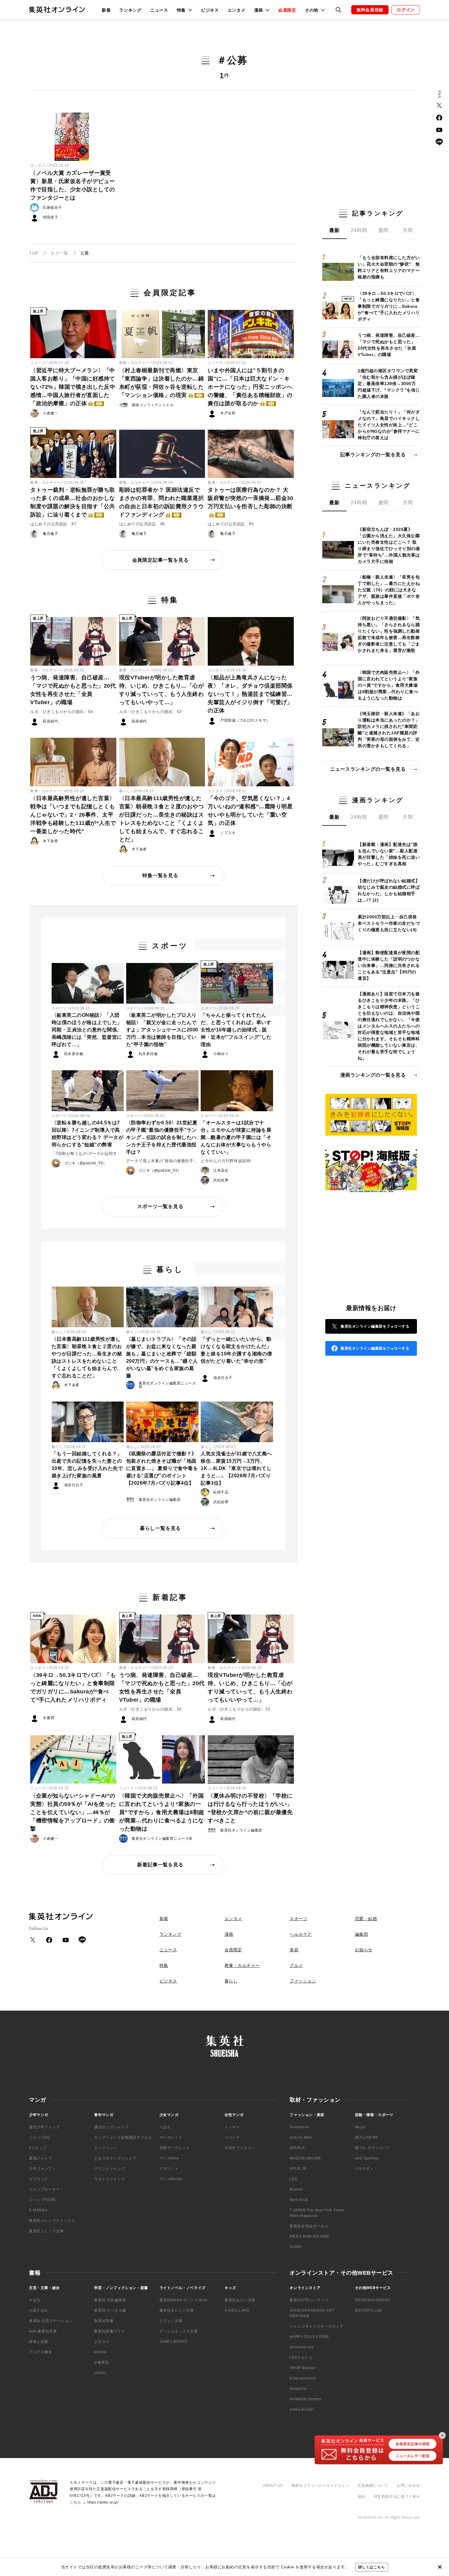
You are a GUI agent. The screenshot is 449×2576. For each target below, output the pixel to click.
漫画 (229, 1934)
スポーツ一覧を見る (160, 1206)
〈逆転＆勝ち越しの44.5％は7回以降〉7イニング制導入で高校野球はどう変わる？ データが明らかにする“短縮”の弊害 (88, 1134)
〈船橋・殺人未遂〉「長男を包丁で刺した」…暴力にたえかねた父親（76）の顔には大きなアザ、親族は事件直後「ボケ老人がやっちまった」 (389, 590)
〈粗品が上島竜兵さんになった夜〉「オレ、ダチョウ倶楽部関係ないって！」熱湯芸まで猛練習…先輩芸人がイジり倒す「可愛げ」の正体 (250, 694)
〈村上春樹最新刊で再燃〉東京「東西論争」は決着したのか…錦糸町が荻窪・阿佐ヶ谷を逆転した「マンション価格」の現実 (162, 383)
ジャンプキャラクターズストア (316, 2326)
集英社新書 (104, 2321)
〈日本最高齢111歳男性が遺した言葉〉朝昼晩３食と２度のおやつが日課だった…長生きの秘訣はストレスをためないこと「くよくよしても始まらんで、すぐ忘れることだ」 (162, 819)
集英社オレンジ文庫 (177, 2310)
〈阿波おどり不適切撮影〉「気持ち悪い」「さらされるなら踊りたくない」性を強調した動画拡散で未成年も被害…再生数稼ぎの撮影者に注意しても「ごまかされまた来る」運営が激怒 (389, 634)
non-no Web (301, 2137)
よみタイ (102, 2342)
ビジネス (210, 10)
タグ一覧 (59, 253)
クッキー (232, 2127)
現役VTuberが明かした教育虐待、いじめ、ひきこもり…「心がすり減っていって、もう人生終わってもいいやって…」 (162, 690)
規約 (361, 2497)
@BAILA (297, 2148)
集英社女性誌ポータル (309, 2226)
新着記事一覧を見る (160, 1865)
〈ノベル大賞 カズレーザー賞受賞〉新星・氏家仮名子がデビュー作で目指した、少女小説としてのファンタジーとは (73, 185)
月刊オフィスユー (240, 2148)
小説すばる (39, 2310)
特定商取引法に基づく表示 (397, 2497)
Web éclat (299, 2200)
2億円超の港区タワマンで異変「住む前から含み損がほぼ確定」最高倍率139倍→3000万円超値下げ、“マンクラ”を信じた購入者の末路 (389, 384)
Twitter (439, 105)
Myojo (360, 2127)
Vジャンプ (38, 2148)
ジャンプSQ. (40, 2137)
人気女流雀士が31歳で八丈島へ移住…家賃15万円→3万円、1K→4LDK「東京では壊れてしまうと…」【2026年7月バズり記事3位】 (236, 1468)
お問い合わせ (408, 2486)
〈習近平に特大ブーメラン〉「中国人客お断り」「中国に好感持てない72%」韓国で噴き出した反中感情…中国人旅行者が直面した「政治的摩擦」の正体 (73, 387)
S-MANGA (38, 2210)
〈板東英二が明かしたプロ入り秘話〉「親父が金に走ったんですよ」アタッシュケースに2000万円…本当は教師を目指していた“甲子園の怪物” (162, 1030)
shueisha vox (302, 2347)
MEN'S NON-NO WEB (309, 2236)
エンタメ (237, 10)
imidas (100, 2373)
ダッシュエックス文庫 (179, 2331)
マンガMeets (171, 2179)
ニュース (159, 10)
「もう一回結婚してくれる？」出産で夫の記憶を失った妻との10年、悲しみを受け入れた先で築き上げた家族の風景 (87, 1465)
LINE (439, 142)
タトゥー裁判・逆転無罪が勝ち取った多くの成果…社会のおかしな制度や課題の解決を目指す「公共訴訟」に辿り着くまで (73, 502)
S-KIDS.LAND (237, 2310)
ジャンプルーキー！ (46, 2189)
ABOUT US (273, 2486)
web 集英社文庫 (43, 2331)
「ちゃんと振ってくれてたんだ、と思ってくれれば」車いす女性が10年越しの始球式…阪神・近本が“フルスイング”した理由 (236, 1030)
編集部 (362, 1934)
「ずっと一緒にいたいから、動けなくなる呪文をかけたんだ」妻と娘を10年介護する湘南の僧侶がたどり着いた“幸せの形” (236, 1350)
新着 (106, 10)
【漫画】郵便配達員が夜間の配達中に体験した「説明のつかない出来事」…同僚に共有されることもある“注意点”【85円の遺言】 (389, 965)
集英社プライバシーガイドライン (321, 2486)
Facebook (439, 118)
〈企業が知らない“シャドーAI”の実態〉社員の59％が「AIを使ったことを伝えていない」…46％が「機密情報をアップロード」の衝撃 (73, 1812)
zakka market (302, 2409)
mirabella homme (305, 2399)
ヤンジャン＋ (106, 2148)
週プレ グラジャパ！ (373, 2148)
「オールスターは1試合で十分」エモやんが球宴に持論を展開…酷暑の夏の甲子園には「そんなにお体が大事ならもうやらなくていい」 (236, 1137)
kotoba (100, 2352)
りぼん (165, 2127)
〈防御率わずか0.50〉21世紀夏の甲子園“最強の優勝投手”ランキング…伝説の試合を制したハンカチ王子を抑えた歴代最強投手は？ (162, 1137)
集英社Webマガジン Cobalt (184, 2300)
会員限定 (287, 10)
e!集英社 (102, 2362)
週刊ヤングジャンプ (111, 2127)
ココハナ (232, 2137)
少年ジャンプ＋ (42, 2169)
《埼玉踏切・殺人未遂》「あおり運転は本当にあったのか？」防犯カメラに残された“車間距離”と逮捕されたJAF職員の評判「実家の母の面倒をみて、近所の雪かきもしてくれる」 (389, 730)
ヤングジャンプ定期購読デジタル (123, 2137)
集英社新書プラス (110, 2331)
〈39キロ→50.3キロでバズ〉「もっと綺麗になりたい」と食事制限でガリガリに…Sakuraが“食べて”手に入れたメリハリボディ (73, 1687)
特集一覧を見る (160, 875)
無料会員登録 (370, 10)
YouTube (439, 130)
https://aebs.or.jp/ (103, 2502)
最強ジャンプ (41, 2158)
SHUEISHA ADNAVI (373, 2300)
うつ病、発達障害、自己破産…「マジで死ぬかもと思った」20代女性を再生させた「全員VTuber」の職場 (73, 690)
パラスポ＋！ (367, 2169)
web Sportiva (367, 2158)
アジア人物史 (41, 2352)
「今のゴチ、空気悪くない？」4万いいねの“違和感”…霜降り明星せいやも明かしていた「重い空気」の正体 (250, 811)
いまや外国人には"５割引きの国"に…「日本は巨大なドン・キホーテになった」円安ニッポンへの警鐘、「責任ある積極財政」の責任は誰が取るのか (250, 387)
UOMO (296, 2247)
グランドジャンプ (110, 2169)
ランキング (130, 10)
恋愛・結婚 (366, 1919)
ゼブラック (39, 2179)
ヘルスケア (301, 1934)
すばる (35, 2300)
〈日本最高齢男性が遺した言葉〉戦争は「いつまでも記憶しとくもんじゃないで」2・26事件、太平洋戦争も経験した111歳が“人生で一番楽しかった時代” (73, 815)
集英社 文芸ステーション (51, 2321)
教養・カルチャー (134, 363)
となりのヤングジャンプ (115, 2158)
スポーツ (59, 1008)
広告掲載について (373, 2486)
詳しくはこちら (372, 2567)
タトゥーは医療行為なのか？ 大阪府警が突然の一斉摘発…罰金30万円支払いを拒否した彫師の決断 (250, 502)
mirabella (298, 2389)
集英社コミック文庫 (46, 2231)
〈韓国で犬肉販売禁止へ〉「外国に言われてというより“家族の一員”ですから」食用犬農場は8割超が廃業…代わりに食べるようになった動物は (162, 1812)
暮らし (125, 791)
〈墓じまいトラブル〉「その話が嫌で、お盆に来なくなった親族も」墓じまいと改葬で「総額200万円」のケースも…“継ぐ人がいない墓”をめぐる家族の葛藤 (162, 1357)
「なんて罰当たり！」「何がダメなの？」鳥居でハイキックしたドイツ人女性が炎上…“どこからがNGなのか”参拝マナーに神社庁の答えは (389, 425)
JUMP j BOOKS (173, 2342)
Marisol (296, 2189)
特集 (164, 1965)
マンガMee (169, 2158)
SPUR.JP (298, 2169)
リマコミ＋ (169, 2169)
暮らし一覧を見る (160, 1528)
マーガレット (171, 2137)
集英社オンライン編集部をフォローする (375, 1326)
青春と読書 (39, 2342)
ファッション (303, 1981)
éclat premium (303, 2378)
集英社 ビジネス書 (110, 2310)
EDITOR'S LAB (368, 2310)
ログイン (406, 10)
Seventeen (299, 2127)
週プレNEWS (367, 2137)
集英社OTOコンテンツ (309, 2300)
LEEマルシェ (301, 2357)
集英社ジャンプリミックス (52, 2221)
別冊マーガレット (175, 2148)
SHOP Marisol (302, 2368)
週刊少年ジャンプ (44, 2127)
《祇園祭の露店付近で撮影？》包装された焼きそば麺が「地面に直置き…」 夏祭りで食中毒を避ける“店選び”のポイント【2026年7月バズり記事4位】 (162, 1468)
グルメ (296, 1965)
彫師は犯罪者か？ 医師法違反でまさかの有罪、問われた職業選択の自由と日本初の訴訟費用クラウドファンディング (162, 502)
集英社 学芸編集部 (110, 2300)
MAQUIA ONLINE (305, 2158)
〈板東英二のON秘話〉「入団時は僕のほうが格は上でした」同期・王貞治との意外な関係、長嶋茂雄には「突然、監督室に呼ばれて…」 (87, 1030)
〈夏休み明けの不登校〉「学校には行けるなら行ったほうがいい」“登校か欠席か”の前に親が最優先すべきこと (250, 1808)
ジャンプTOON (42, 2200)
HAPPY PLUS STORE (309, 2337)
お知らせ (364, 1950)
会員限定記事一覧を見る (161, 560)
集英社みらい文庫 (240, 2300)
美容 (294, 1950)
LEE (293, 2179)
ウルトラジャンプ (110, 2179)
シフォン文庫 (171, 2321)
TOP (34, 253)
